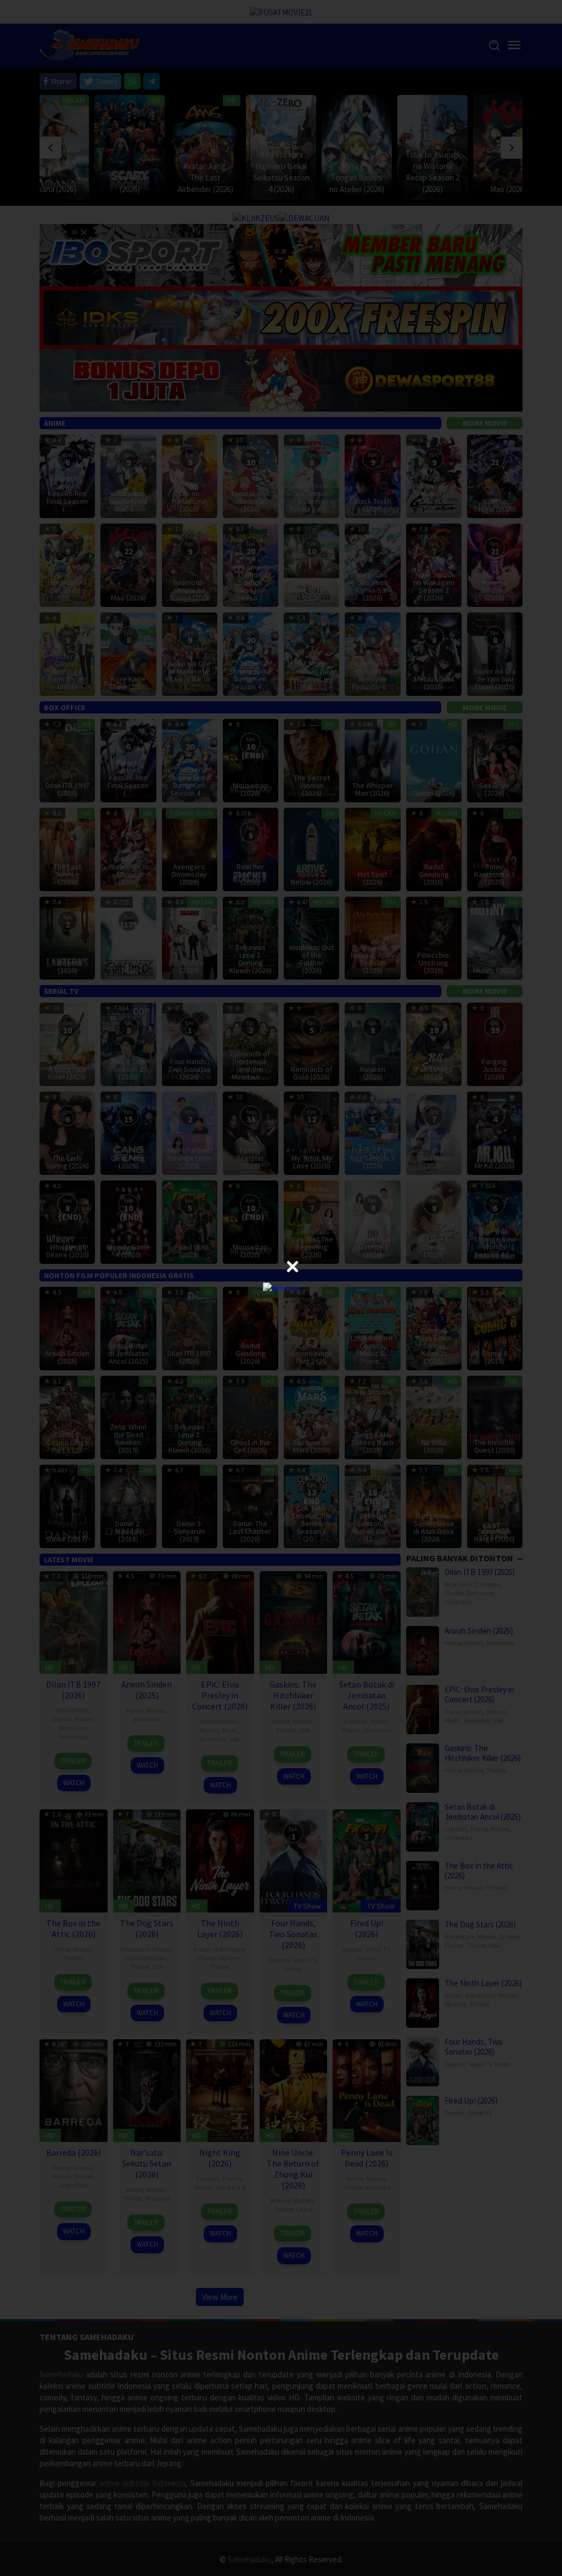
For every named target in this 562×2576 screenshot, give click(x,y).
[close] (293, 1267)
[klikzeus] (281, 1288)
